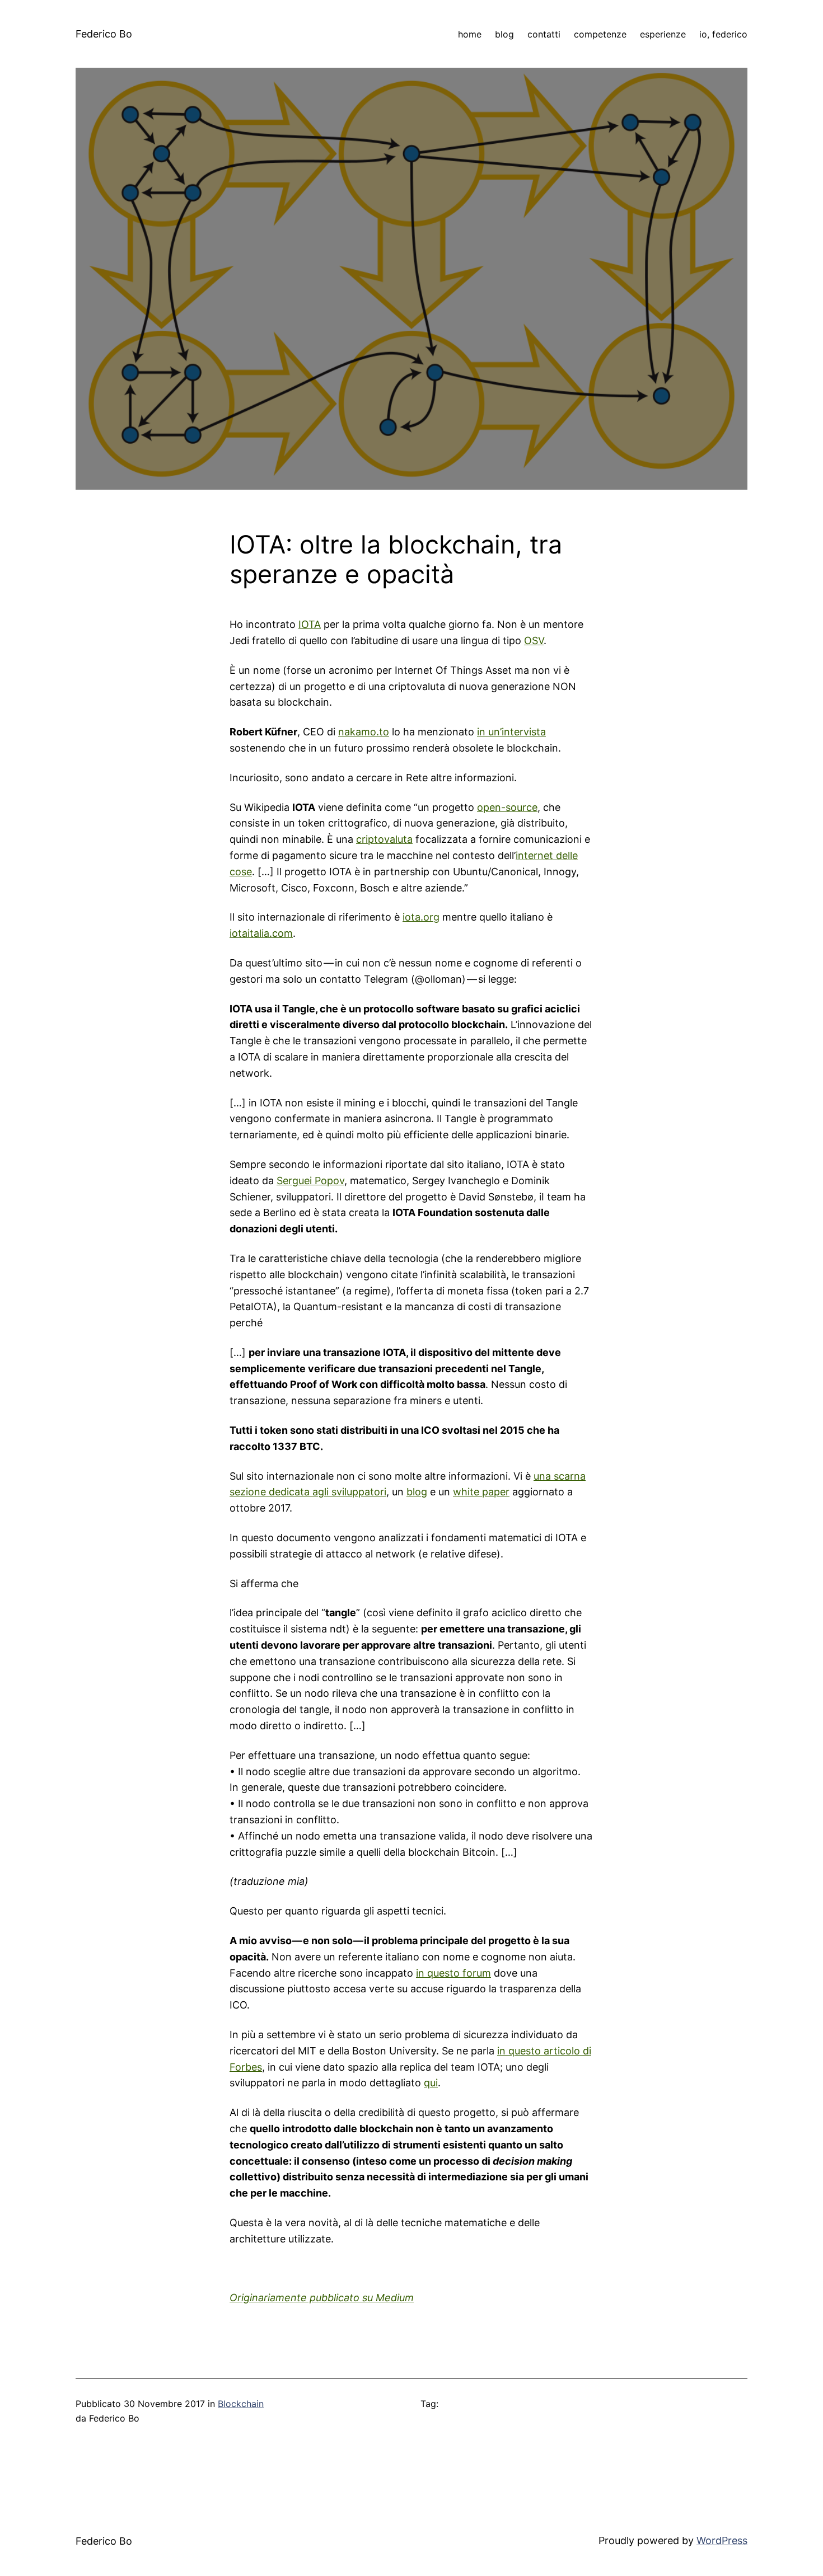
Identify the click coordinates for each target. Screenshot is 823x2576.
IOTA (310, 624)
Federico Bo (104, 34)
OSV (534, 641)
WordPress (722, 2540)
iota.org (421, 917)
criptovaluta (384, 839)
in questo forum (453, 1973)
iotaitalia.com (261, 933)
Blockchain (241, 2404)
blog (417, 1492)
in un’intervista (511, 732)
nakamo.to (364, 732)
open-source (507, 807)
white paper (481, 1492)
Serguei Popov (310, 1181)
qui (431, 2083)
